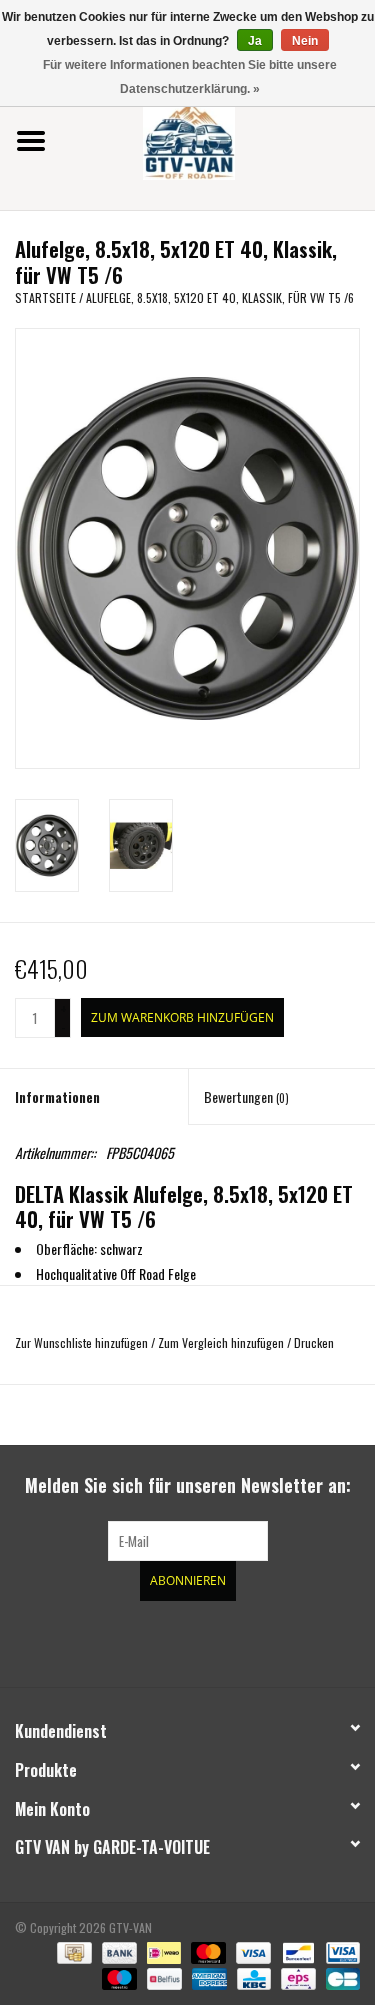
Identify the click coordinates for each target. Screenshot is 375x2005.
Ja (255, 41)
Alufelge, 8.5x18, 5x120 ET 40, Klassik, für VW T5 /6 (220, 297)
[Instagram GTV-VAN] (293, 1641)
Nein (305, 41)
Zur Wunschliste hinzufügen (81, 1342)
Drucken (314, 1342)
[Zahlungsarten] (72, 1951)
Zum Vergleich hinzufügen (222, 1342)
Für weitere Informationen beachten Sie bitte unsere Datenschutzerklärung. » (190, 77)
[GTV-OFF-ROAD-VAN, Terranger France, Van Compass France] (219, 138)
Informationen (57, 1096)
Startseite (45, 297)
